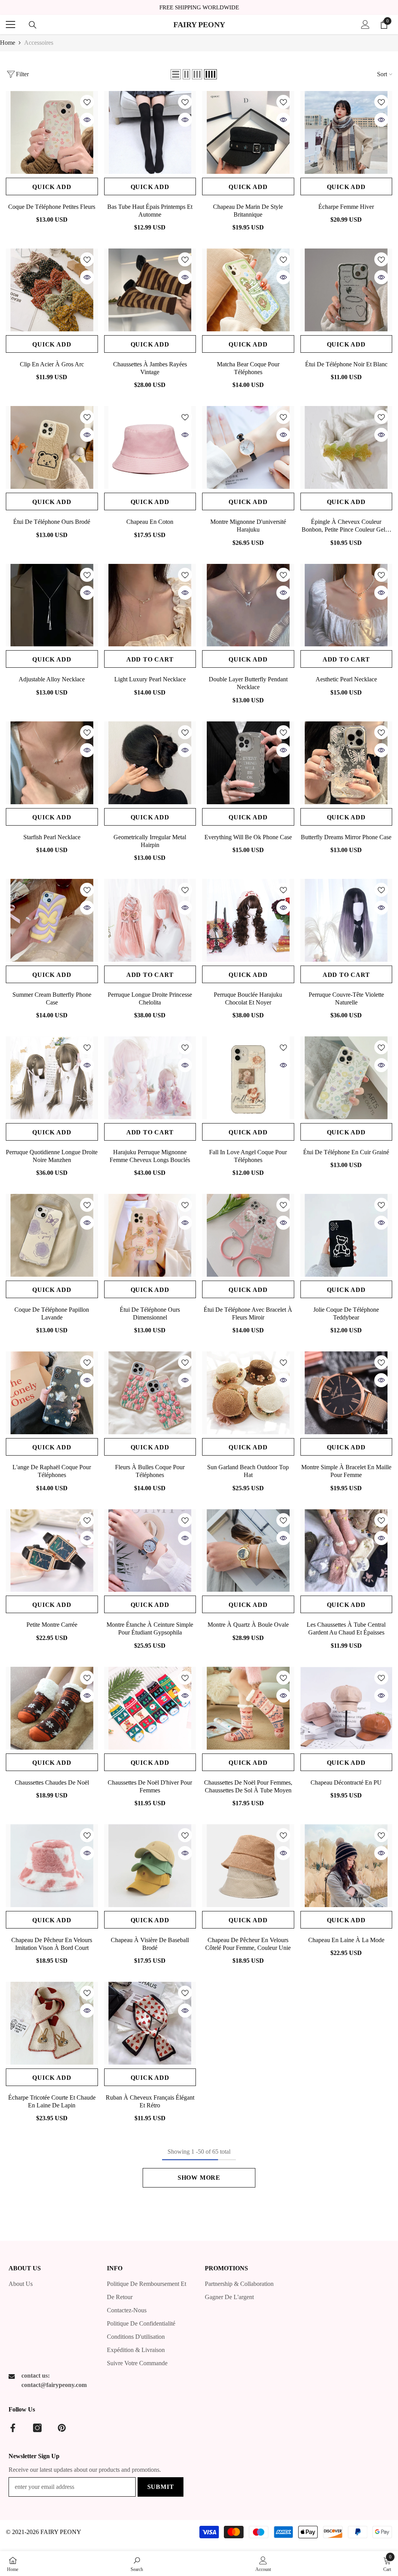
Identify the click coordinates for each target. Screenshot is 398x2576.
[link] (137, 2564)
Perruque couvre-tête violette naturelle (346, 998)
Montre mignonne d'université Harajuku (248, 526)
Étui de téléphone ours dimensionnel (150, 1313)
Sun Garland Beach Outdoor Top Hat (248, 1471)
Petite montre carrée (52, 1625)
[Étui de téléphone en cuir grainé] (347, 1078)
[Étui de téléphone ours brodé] (52, 447)
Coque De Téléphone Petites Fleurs (52, 207)
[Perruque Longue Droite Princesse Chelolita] (150, 920)
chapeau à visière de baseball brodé (150, 1944)
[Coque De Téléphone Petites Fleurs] (52, 132)
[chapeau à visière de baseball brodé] (150, 1866)
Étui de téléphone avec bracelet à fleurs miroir (248, 1313)
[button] (176, 74)
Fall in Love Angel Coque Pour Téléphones (248, 1156)
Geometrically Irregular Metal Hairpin (150, 841)
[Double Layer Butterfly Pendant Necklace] (248, 605)
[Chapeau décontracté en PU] (347, 1708)
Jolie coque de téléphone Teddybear (346, 1313)
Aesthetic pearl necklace (346, 679)
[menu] (10, 24)
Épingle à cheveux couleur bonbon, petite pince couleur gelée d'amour (346, 526)
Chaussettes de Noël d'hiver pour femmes (150, 1786)
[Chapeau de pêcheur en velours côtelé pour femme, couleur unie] (248, 1866)
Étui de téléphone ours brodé (52, 522)
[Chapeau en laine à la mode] (347, 1866)
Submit (161, 2487)
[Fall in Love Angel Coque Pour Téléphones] (248, 1078)
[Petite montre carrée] (52, 1551)
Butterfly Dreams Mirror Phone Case (346, 837)
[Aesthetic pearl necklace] (347, 605)
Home (8, 43)
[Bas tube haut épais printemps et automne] (150, 132)
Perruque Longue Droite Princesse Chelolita (150, 998)
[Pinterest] (62, 2428)
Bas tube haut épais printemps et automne (150, 211)
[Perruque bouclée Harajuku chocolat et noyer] (248, 920)
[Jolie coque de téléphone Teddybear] (347, 1235)
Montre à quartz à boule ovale (248, 1625)
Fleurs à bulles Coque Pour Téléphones (150, 1471)
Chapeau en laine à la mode (346, 1940)
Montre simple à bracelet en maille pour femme (346, 1471)
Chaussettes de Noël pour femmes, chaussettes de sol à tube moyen (248, 1786)
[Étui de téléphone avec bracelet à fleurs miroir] (248, 1235)
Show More (199, 2178)
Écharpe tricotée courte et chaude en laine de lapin (52, 2101)
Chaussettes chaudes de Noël (52, 1782)
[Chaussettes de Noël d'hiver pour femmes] (150, 1708)
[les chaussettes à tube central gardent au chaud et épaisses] (347, 1551)
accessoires (39, 43)
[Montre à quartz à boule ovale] (248, 1551)
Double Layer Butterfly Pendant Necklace (248, 683)
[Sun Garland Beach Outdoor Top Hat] (248, 1393)
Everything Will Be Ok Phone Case (248, 837)
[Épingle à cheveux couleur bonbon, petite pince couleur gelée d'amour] (347, 447)
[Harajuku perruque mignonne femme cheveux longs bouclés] (150, 1078)
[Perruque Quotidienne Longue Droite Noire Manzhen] (52, 1078)
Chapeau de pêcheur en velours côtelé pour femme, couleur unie (248, 1944)
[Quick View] (87, 120)
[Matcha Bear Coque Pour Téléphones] (248, 290)
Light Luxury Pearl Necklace (150, 679)
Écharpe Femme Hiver (346, 207)
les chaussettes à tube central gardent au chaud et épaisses (346, 1628)
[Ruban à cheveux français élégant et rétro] (150, 2023)
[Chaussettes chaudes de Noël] (52, 1708)
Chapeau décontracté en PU (346, 1782)
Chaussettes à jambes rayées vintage (150, 368)
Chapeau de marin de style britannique (248, 211)
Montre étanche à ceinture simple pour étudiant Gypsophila (150, 1628)
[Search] (33, 25)
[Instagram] (37, 2428)
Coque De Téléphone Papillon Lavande (52, 1313)
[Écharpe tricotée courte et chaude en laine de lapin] (52, 2023)
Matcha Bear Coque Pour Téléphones (248, 368)
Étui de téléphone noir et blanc (346, 364)
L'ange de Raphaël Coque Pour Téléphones (52, 1471)
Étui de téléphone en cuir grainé (346, 1152)
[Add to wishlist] (87, 102)
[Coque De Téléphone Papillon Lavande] (52, 1235)
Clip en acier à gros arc (52, 364)
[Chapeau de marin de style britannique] (248, 132)
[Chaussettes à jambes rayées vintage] (150, 290)
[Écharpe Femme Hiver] (347, 132)
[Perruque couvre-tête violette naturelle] (347, 920)
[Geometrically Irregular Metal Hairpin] (150, 763)
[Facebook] (13, 2428)
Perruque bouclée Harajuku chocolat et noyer (248, 998)
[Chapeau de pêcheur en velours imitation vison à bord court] (52, 1866)
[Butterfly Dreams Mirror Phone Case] (347, 763)
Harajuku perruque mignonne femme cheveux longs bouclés (150, 1156)
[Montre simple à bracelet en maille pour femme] (347, 1393)
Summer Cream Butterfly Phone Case (52, 998)
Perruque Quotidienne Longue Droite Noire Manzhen (52, 1156)
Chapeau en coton (150, 522)
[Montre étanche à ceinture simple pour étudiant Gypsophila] (150, 1551)
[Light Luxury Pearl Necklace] (150, 605)
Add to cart (150, 659)
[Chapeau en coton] (150, 447)
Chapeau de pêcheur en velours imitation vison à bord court (52, 1944)
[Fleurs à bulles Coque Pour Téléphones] (150, 1393)
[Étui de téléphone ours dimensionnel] (150, 1235)
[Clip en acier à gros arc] (52, 290)
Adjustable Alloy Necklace (52, 679)
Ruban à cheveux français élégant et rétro (150, 2101)
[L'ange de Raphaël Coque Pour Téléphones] (52, 1393)
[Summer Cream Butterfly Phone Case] (52, 920)
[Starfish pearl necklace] (52, 763)
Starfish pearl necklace (52, 837)
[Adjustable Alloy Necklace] (52, 605)
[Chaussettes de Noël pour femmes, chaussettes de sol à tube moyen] (248, 1708)
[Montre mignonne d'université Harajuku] (248, 447)
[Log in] (365, 24)
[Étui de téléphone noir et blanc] (347, 290)
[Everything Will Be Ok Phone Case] (248, 763)
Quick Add (52, 187)
